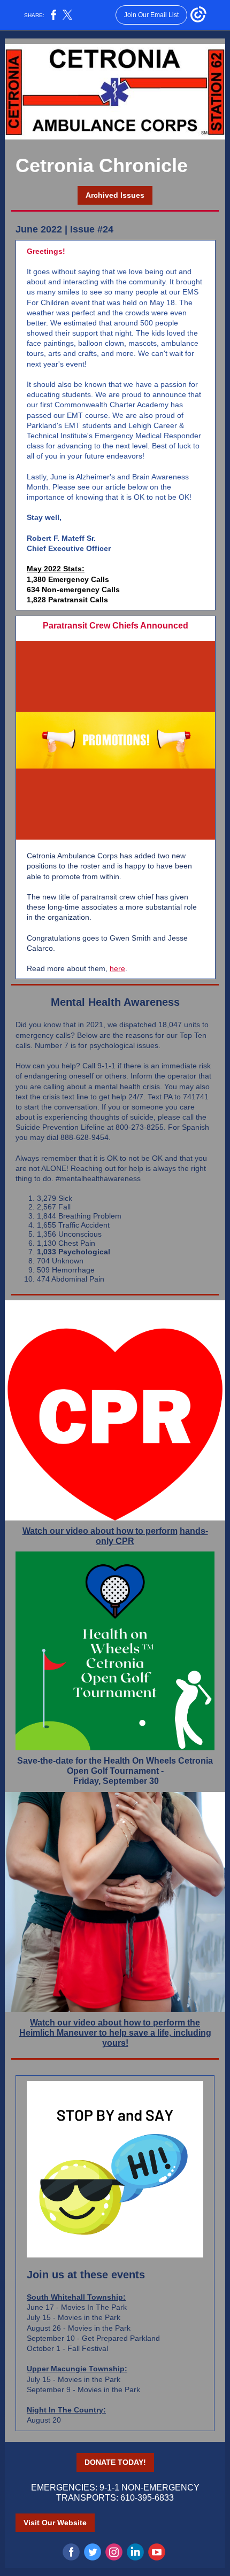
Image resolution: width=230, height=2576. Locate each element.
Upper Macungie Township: (77, 2369)
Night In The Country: (66, 2410)
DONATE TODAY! (115, 2462)
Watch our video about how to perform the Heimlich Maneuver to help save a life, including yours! (115, 2033)
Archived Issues (115, 195)
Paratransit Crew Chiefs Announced (116, 626)
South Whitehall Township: (76, 2297)
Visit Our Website (55, 2523)
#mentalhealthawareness (98, 1178)
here (117, 968)
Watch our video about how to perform (100, 1531)
